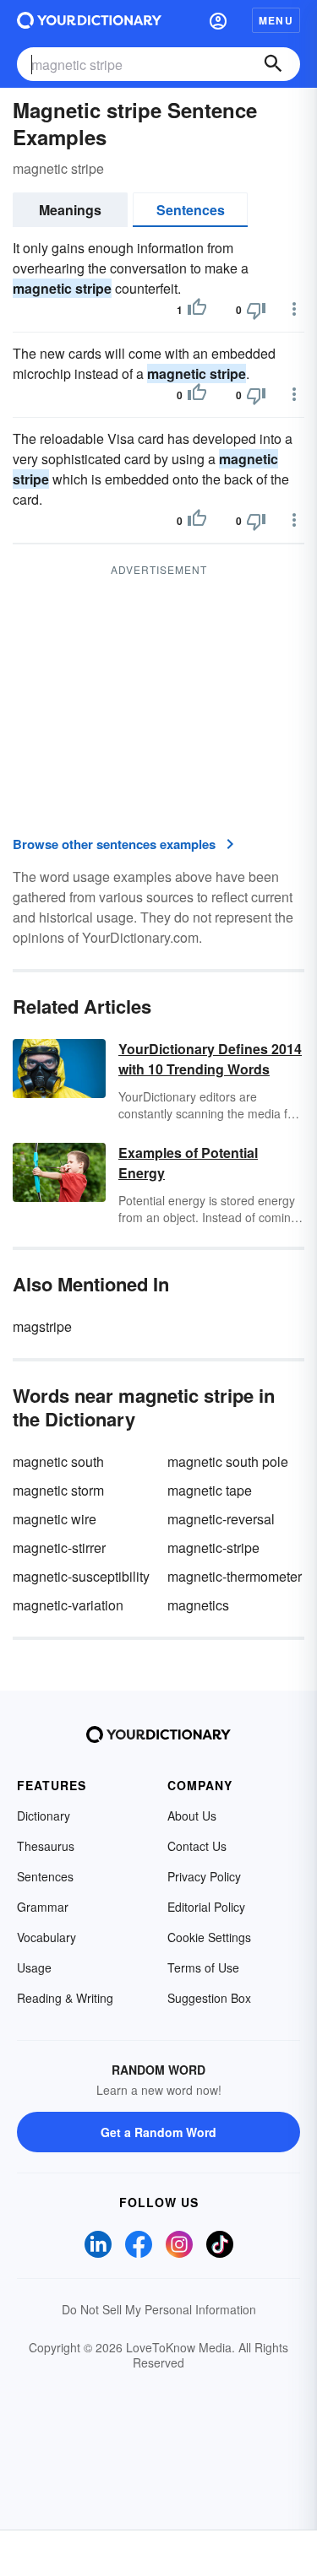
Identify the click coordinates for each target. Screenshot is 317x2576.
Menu (276, 20)
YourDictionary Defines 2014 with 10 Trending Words (210, 1059)
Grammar (43, 1907)
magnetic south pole (228, 1461)
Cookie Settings (209, 1937)
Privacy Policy (204, 1876)
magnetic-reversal (221, 1519)
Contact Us (197, 1846)
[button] (218, 20)
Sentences (191, 210)
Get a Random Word (158, 2132)
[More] (294, 309)
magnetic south (58, 1461)
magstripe (42, 1326)
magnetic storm (58, 1490)
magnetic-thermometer (235, 1576)
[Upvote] (197, 310)
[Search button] (273, 64)
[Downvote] (256, 310)
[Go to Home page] (89, 20)
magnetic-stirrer (59, 1548)
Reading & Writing (65, 1998)
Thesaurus (46, 1846)
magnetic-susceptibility (81, 1576)
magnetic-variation (68, 1605)
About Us (192, 1816)
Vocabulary (46, 1937)
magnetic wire (55, 1519)
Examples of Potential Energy (188, 1163)
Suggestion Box (209, 1998)
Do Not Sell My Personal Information (159, 2309)
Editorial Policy (206, 1907)
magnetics (198, 1605)
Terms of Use (203, 1967)
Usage (34, 1967)
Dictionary (44, 1816)
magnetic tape (210, 1490)
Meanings (70, 210)
